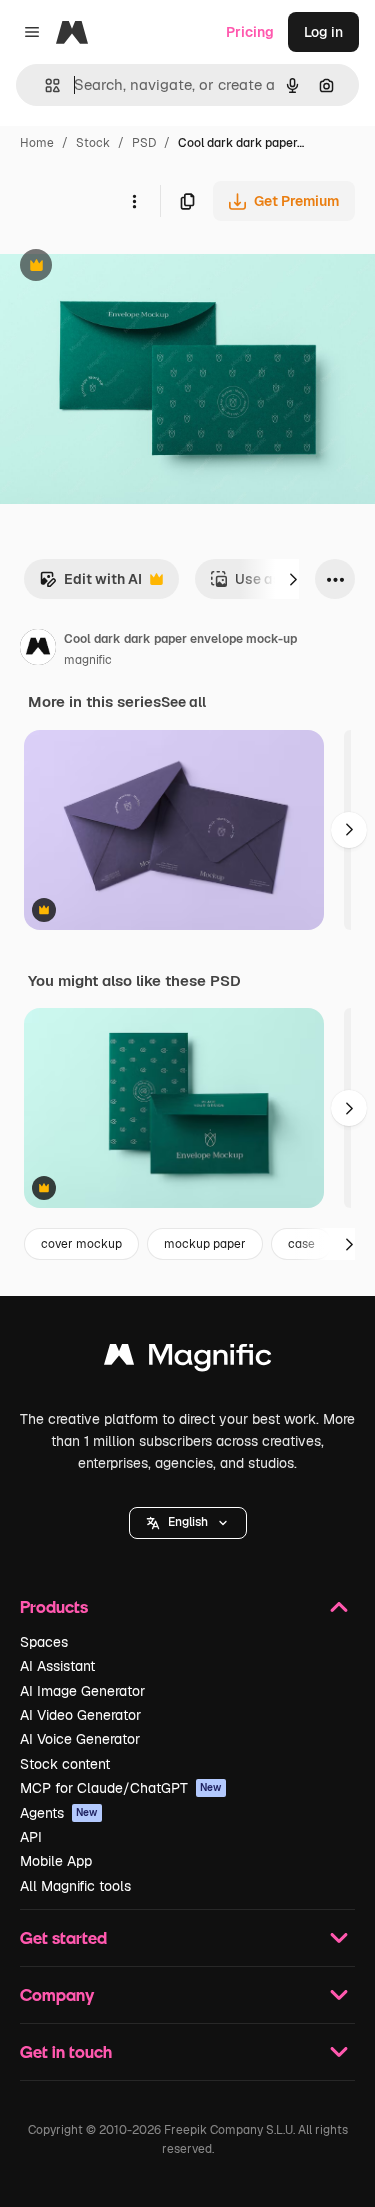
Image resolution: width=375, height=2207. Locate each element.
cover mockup (81, 1244)
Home (37, 143)
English (188, 1522)
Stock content (65, 1764)
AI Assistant (57, 1666)
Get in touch (66, 2051)
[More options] (134, 201)
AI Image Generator (82, 1691)
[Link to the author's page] (38, 650)
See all (183, 702)
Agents (59, 1813)
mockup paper (205, 1244)
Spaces (44, 1642)
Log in (323, 32)
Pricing (250, 32)
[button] (188, 1523)
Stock (93, 143)
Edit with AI (90, 584)
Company (57, 1994)
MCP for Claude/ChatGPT (121, 1788)
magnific (88, 660)
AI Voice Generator (80, 1739)
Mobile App (56, 1861)
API (31, 1837)
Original (128, 267)
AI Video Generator (80, 1715)
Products (54, 1606)
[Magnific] (188, 1359)
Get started (63, 1937)
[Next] (293, 579)
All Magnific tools (75, 1886)
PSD (144, 143)
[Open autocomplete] (44, 85)
